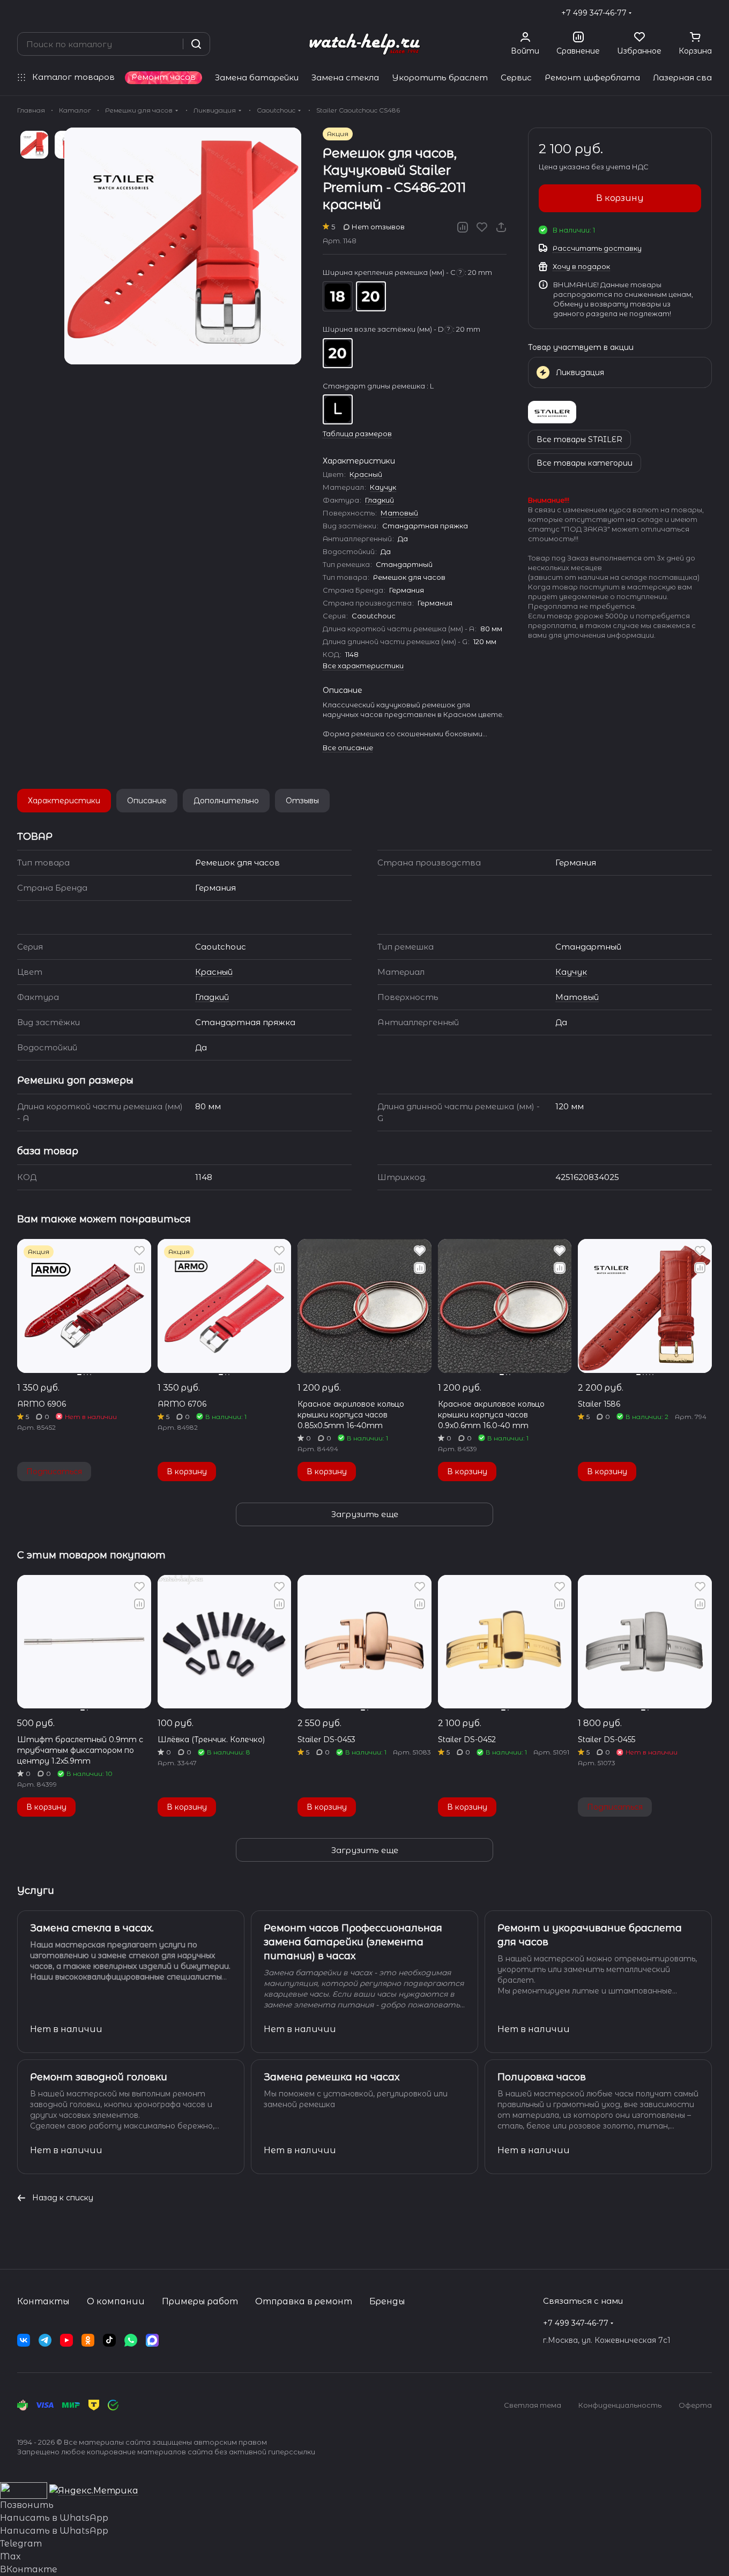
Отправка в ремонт (304, 2301)
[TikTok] (109, 2340)
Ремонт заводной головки (99, 2077)
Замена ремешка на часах (332, 2077)
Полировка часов (542, 2077)
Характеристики (64, 801)
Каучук (383, 487)
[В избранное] (482, 227)
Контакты (43, 2301)
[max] (152, 2340)
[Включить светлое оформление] (708, 13)
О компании (116, 2301)
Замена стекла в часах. (92, 1928)
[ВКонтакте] (24, 2340)
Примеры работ (200, 2301)
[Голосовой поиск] (171, 44)
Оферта (695, 2405)
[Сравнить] (463, 227)
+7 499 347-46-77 (594, 13)
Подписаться (54, 1472)
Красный (366, 474)
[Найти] (196, 44)
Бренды (387, 2301)
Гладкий (380, 500)
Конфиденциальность (620, 2405)
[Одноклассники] (88, 2340)
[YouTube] (66, 2340)
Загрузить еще (365, 1514)
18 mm (338, 296)
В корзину (620, 198)
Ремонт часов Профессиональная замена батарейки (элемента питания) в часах (353, 1942)
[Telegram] (45, 2340)
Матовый (399, 513)
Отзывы (302, 801)
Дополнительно (226, 801)
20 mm (371, 296)
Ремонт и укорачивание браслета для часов (590, 1935)
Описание (147, 801)
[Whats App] (131, 2340)
